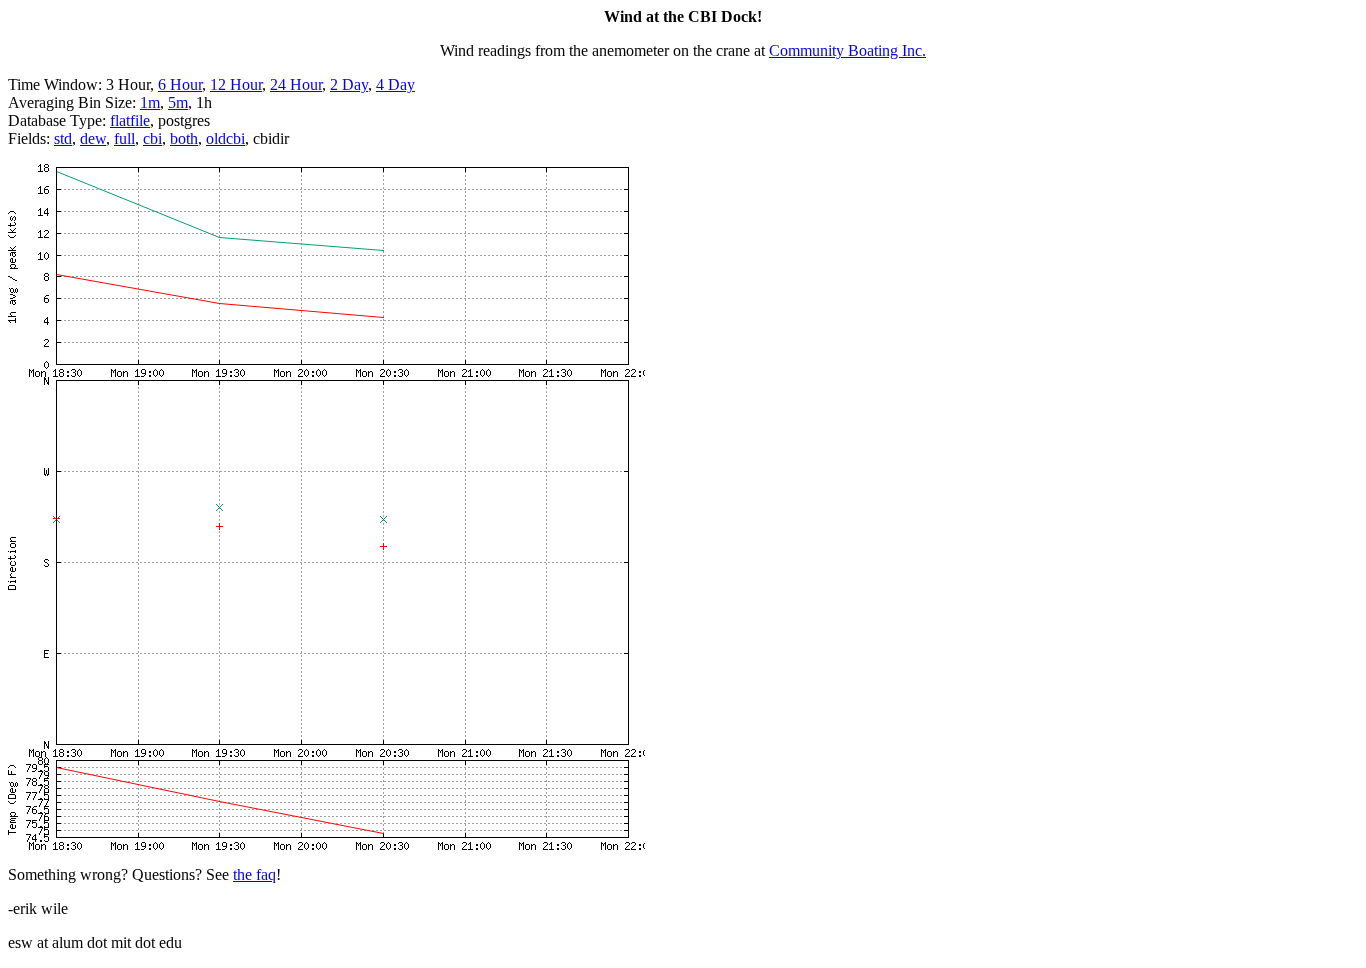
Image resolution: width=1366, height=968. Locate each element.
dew (93, 138)
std (63, 138)
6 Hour (180, 84)
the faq (254, 874)
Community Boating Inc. (847, 50)
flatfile (130, 120)
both (184, 138)
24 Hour (296, 84)
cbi (152, 138)
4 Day (395, 84)
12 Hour (236, 84)
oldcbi (225, 138)
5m (178, 102)
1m (150, 102)
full (124, 138)
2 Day (349, 84)
